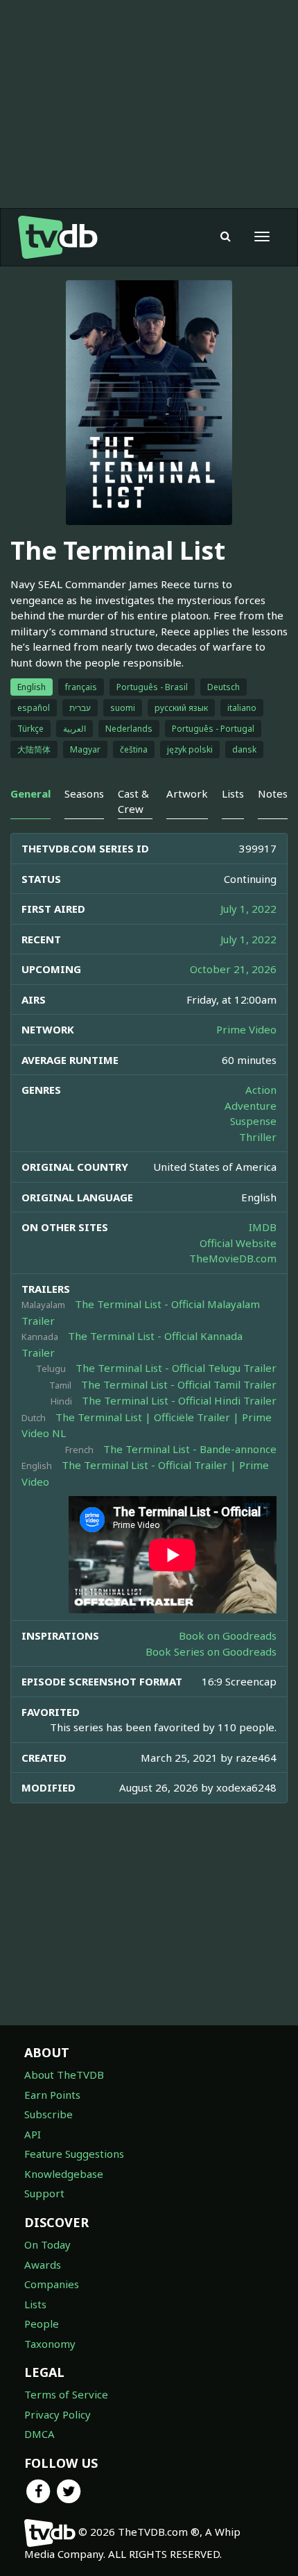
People (42, 2324)
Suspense (253, 1121)
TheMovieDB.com (233, 1258)
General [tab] (30, 793)
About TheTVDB (64, 2075)
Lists (35, 2304)
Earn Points (52, 2095)
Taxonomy (50, 2344)
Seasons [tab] (84, 793)
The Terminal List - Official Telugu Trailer (176, 1368)
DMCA (40, 2434)
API (33, 2134)
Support (44, 2193)
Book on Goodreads (228, 1635)
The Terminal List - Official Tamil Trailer (179, 1384)
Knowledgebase (64, 2174)
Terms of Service (66, 2394)
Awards (43, 2265)
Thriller (258, 1137)
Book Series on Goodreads (211, 1651)
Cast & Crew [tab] (133, 801)
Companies (52, 2284)
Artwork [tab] (187, 793)
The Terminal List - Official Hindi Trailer (179, 1400)
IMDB (263, 1227)
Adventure (251, 1106)
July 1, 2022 (248, 909)
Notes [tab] (273, 793)
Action (261, 1090)
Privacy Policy (58, 2414)
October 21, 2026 (233, 969)
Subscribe (49, 2114)
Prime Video (246, 1029)
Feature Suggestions (74, 2154)
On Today (47, 2244)
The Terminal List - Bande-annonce (190, 1449)
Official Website (238, 1243)
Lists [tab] (233, 793)
